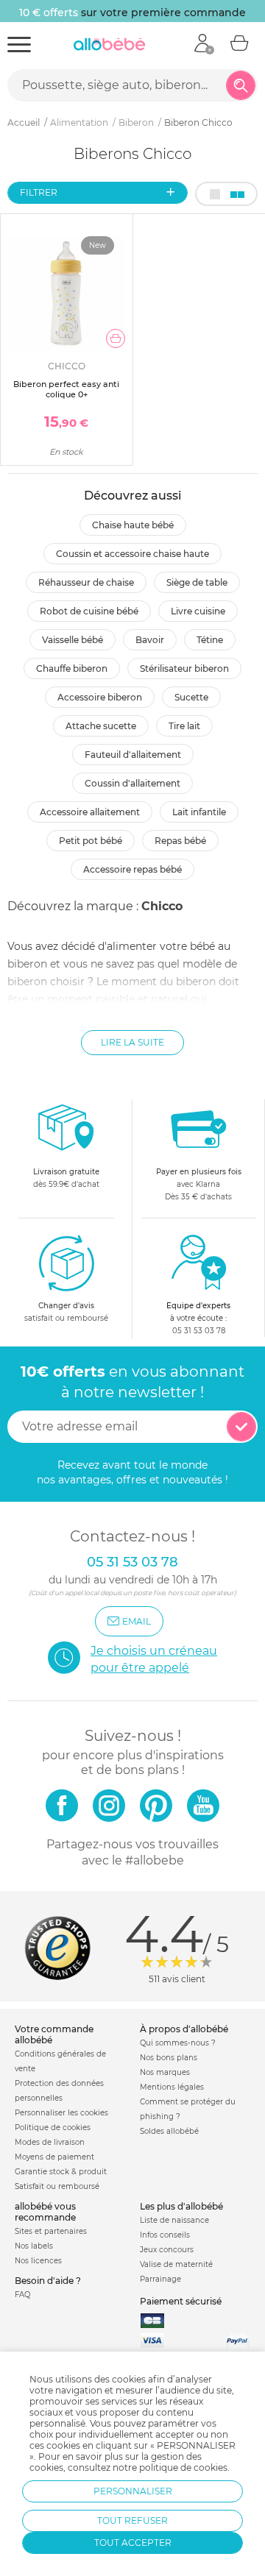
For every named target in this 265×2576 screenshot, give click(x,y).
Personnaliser (133, 2491)
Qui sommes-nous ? (178, 2043)
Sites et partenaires (51, 2231)
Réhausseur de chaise (86, 582)
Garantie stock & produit (61, 2172)
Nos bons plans (169, 2058)
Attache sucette (101, 726)
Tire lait (184, 726)
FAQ (22, 2295)
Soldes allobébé (169, 2131)
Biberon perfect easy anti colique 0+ (66, 389)
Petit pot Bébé (91, 841)
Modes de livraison (50, 2142)
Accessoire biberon (100, 697)
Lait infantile (199, 812)
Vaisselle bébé (73, 640)
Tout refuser (132, 2520)
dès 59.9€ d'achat (66, 1178)
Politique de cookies (53, 2128)
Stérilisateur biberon (184, 668)
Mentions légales (172, 2087)
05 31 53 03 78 (199, 1331)
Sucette (191, 697)
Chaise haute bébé (133, 525)
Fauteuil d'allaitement (133, 755)
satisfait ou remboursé (66, 1312)
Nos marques (165, 2072)
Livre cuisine (198, 611)
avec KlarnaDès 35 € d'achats (199, 1184)
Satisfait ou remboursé (57, 2186)
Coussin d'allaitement (132, 783)
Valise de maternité (176, 2264)
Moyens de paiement (54, 2157)
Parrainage (160, 2279)
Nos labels (34, 2246)
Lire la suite (132, 1042)
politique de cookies (183, 2467)
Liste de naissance (174, 2220)
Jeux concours (167, 2250)
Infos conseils (165, 2235)
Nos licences (38, 2261)
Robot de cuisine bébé (89, 611)
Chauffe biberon (72, 668)
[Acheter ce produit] (116, 338)
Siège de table (197, 582)
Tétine (210, 640)
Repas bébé (180, 841)
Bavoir (150, 640)
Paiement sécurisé (181, 2301)
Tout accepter (133, 2543)
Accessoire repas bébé (132, 869)
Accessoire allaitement (90, 812)
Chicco (162, 906)
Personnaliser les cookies (61, 2113)
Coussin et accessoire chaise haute (132, 554)
